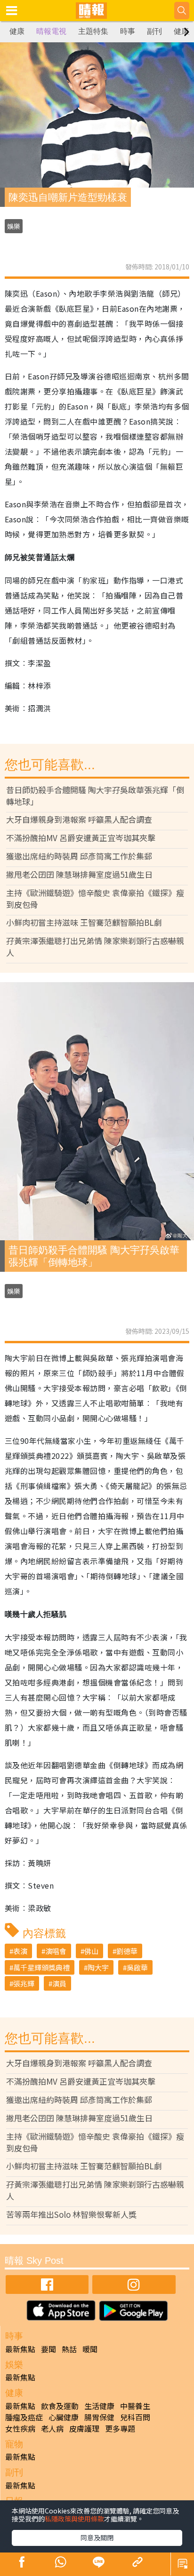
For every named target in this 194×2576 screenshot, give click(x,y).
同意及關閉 (97, 2537)
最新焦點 (20, 2349)
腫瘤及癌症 (24, 2417)
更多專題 (120, 2428)
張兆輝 (24, 1983)
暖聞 (90, 2349)
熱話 (69, 2349)
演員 (59, 1983)
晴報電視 (51, 31)
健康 (17, 31)
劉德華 (127, 1951)
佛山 (91, 1951)
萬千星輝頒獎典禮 (41, 1967)
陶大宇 (98, 1967)
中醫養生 (135, 2406)
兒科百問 (135, 2417)
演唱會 (56, 1951)
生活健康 (99, 2406)
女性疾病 (20, 2428)
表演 (20, 1951)
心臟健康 (64, 2417)
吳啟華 (137, 1967)
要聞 (48, 2349)
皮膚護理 (84, 2428)
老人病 (52, 2428)
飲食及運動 (60, 2406)
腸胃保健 (99, 2417)
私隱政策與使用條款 (74, 2519)
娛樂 (14, 226)
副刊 (154, 31)
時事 (128, 31)
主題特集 (93, 31)
